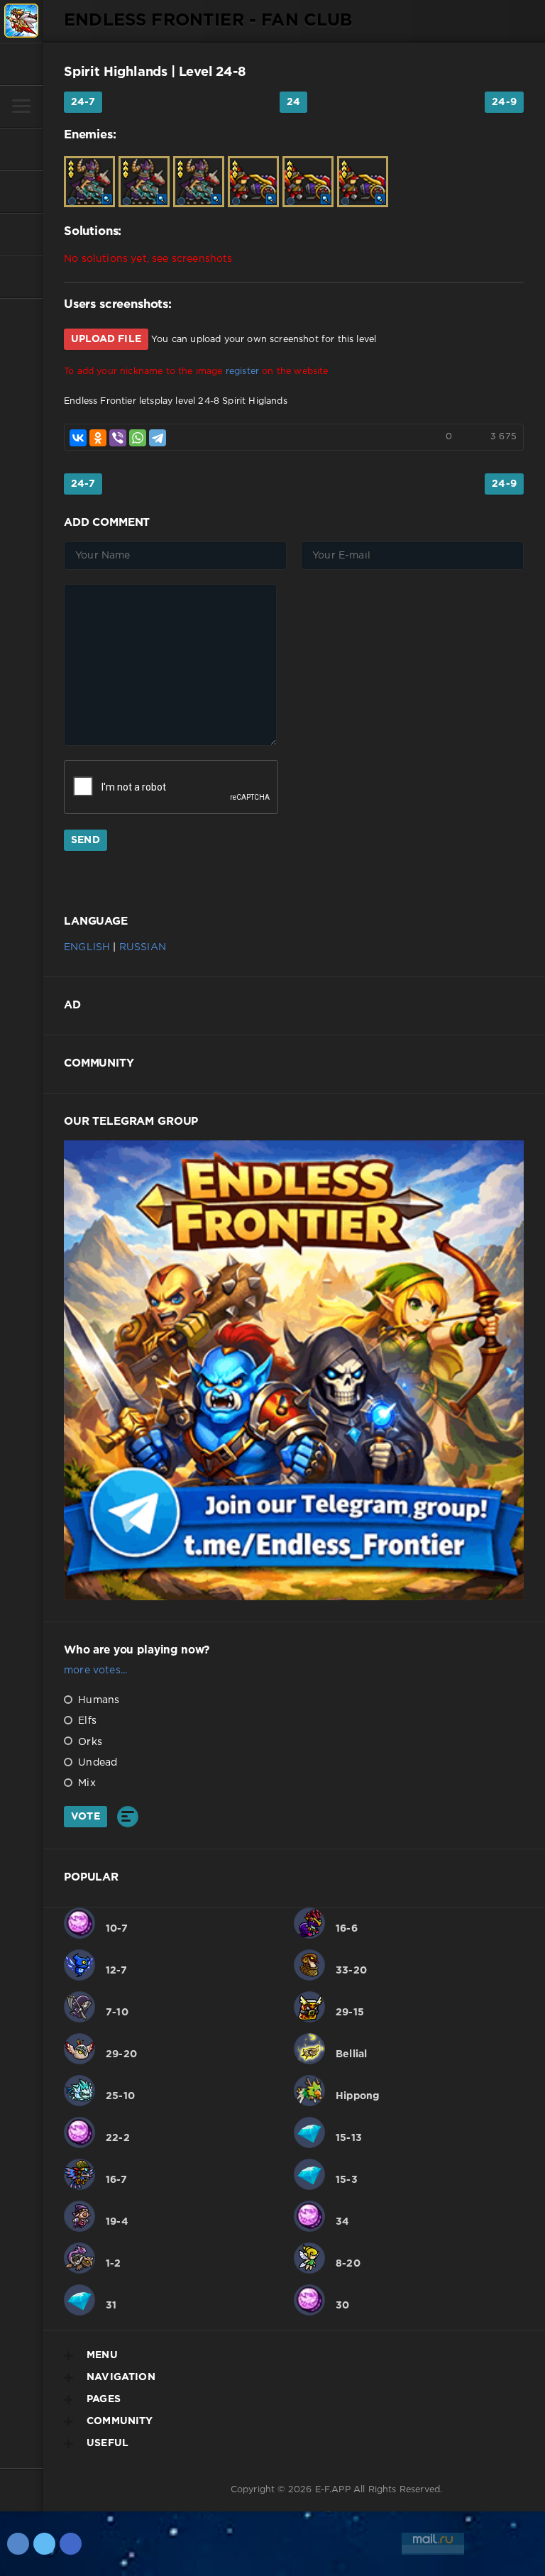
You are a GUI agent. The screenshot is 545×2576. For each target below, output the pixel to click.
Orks (89, 1742)
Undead (96, 1763)
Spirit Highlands (116, 72)
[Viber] (118, 438)
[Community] (21, 192)
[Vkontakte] (18, 2544)
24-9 (504, 102)
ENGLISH (87, 947)
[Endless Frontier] (21, 21)
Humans (97, 1700)
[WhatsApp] (138, 438)
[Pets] (21, 149)
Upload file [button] (106, 339)
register (242, 371)
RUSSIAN (143, 947)
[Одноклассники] (98, 438)
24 (293, 102)
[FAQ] (21, 277)
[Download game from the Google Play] (21, 234)
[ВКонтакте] (78, 438)
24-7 (83, 102)
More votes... (95, 1670)
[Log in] (21, 64)
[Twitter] (44, 2544)
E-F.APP (333, 2490)
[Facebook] (71, 2544)
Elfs (86, 1721)
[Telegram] (158, 438)
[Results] (128, 1817)
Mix (86, 1783)
